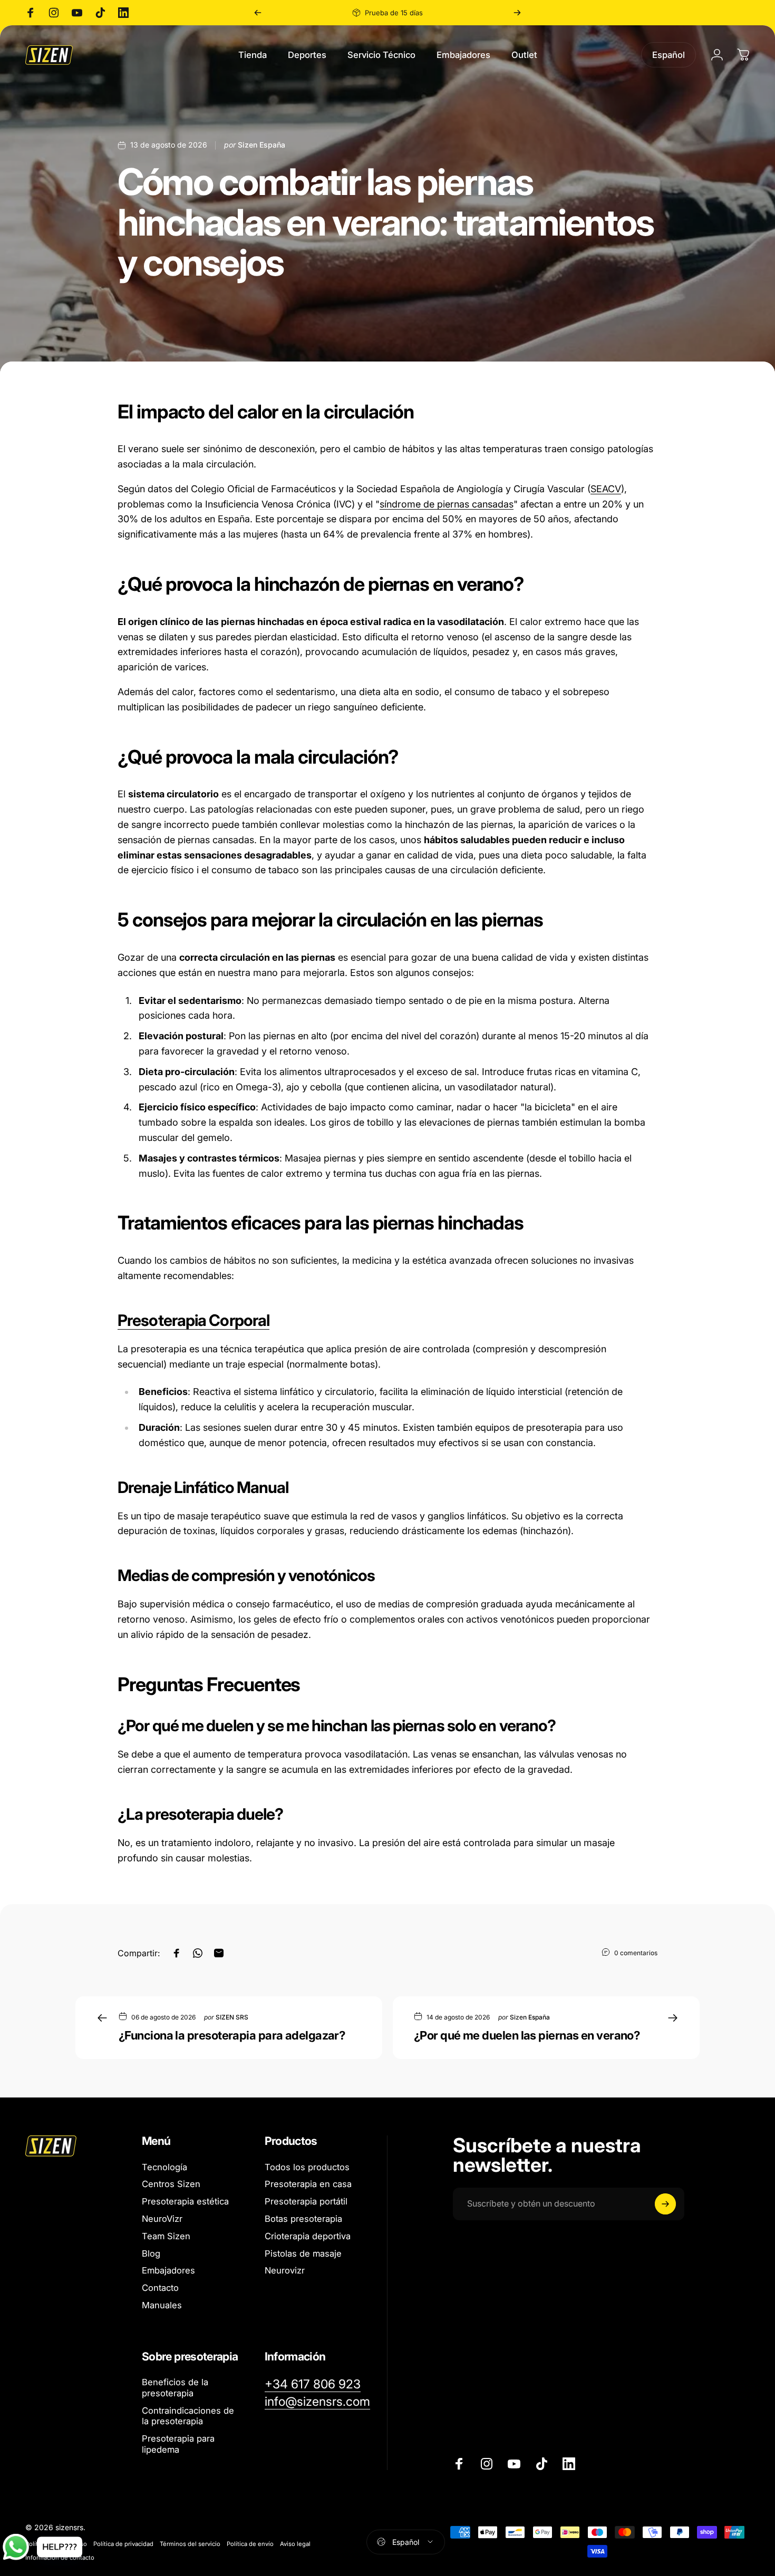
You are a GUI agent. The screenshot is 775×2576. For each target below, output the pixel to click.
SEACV (606, 489)
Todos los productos (307, 2167)
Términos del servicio (190, 2544)
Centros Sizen (171, 2184)
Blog (151, 2253)
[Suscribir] (665, 2204)
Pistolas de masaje (303, 2253)
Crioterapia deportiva (308, 2236)
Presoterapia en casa (308, 2184)
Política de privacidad (123, 2544)
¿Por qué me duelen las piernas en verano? (527, 2035)
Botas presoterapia (303, 2219)
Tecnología (164, 2167)
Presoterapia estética (185, 2201)
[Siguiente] (517, 13)
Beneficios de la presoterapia (175, 2388)
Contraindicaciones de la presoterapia (188, 2416)
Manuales (162, 2305)
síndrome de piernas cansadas (447, 504)
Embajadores (168, 2270)
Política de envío (250, 2544)
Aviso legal (295, 2544)
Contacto (160, 2288)
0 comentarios (636, 1953)
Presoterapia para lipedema (178, 2444)
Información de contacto (60, 2558)
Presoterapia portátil (306, 2201)
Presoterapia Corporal (193, 1320)
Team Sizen (166, 2236)
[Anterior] (258, 13)
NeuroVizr (162, 2219)
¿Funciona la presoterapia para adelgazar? (232, 2035)
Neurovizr (285, 2270)
